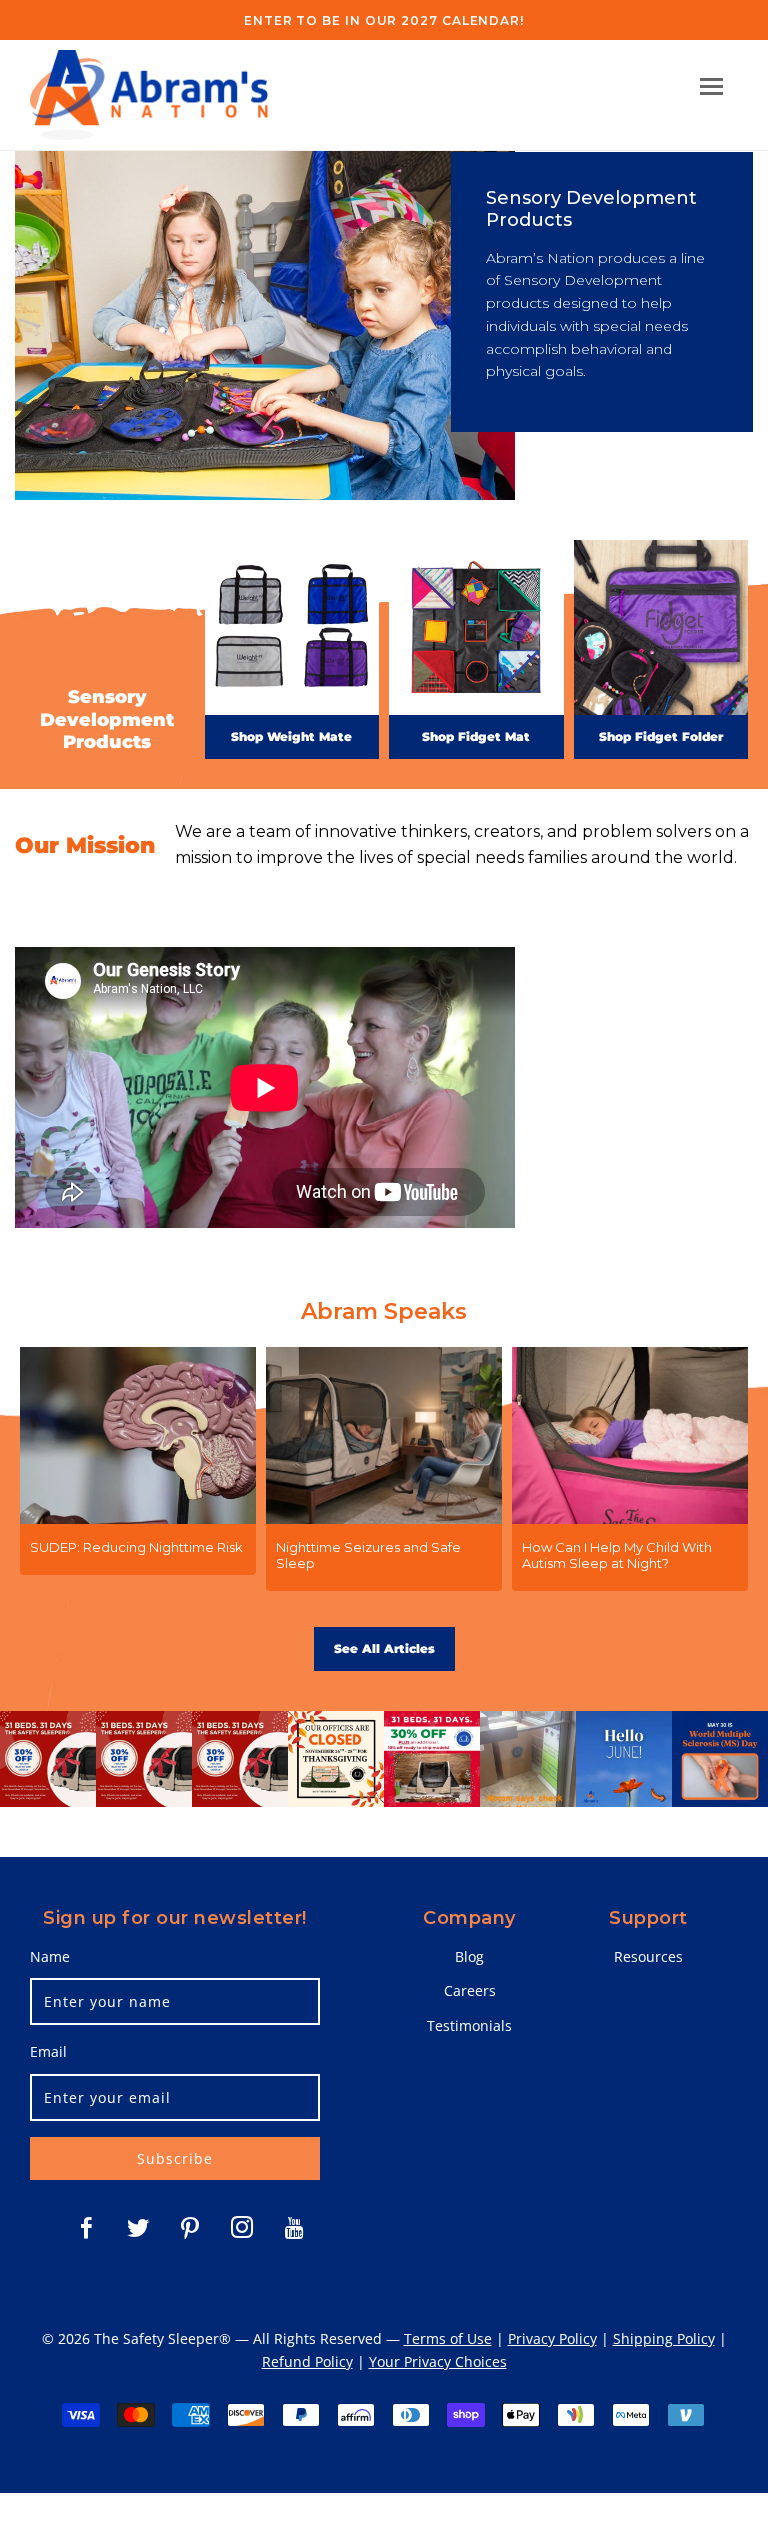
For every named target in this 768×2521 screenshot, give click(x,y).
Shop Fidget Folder (661, 736)
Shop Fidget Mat (476, 736)
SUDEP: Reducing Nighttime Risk (136, 1547)
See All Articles (384, 1648)
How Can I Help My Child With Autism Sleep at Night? (617, 1555)
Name (50, 1956)
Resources (648, 1956)
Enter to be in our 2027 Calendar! (384, 20)
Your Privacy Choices (438, 2361)
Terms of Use (448, 2338)
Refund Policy (307, 2361)
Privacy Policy (552, 2338)
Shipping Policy (664, 2338)
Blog (469, 1956)
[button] (711, 86)
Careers (470, 1990)
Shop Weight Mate (291, 736)
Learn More (599, 1187)
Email (48, 2051)
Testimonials (469, 2025)
